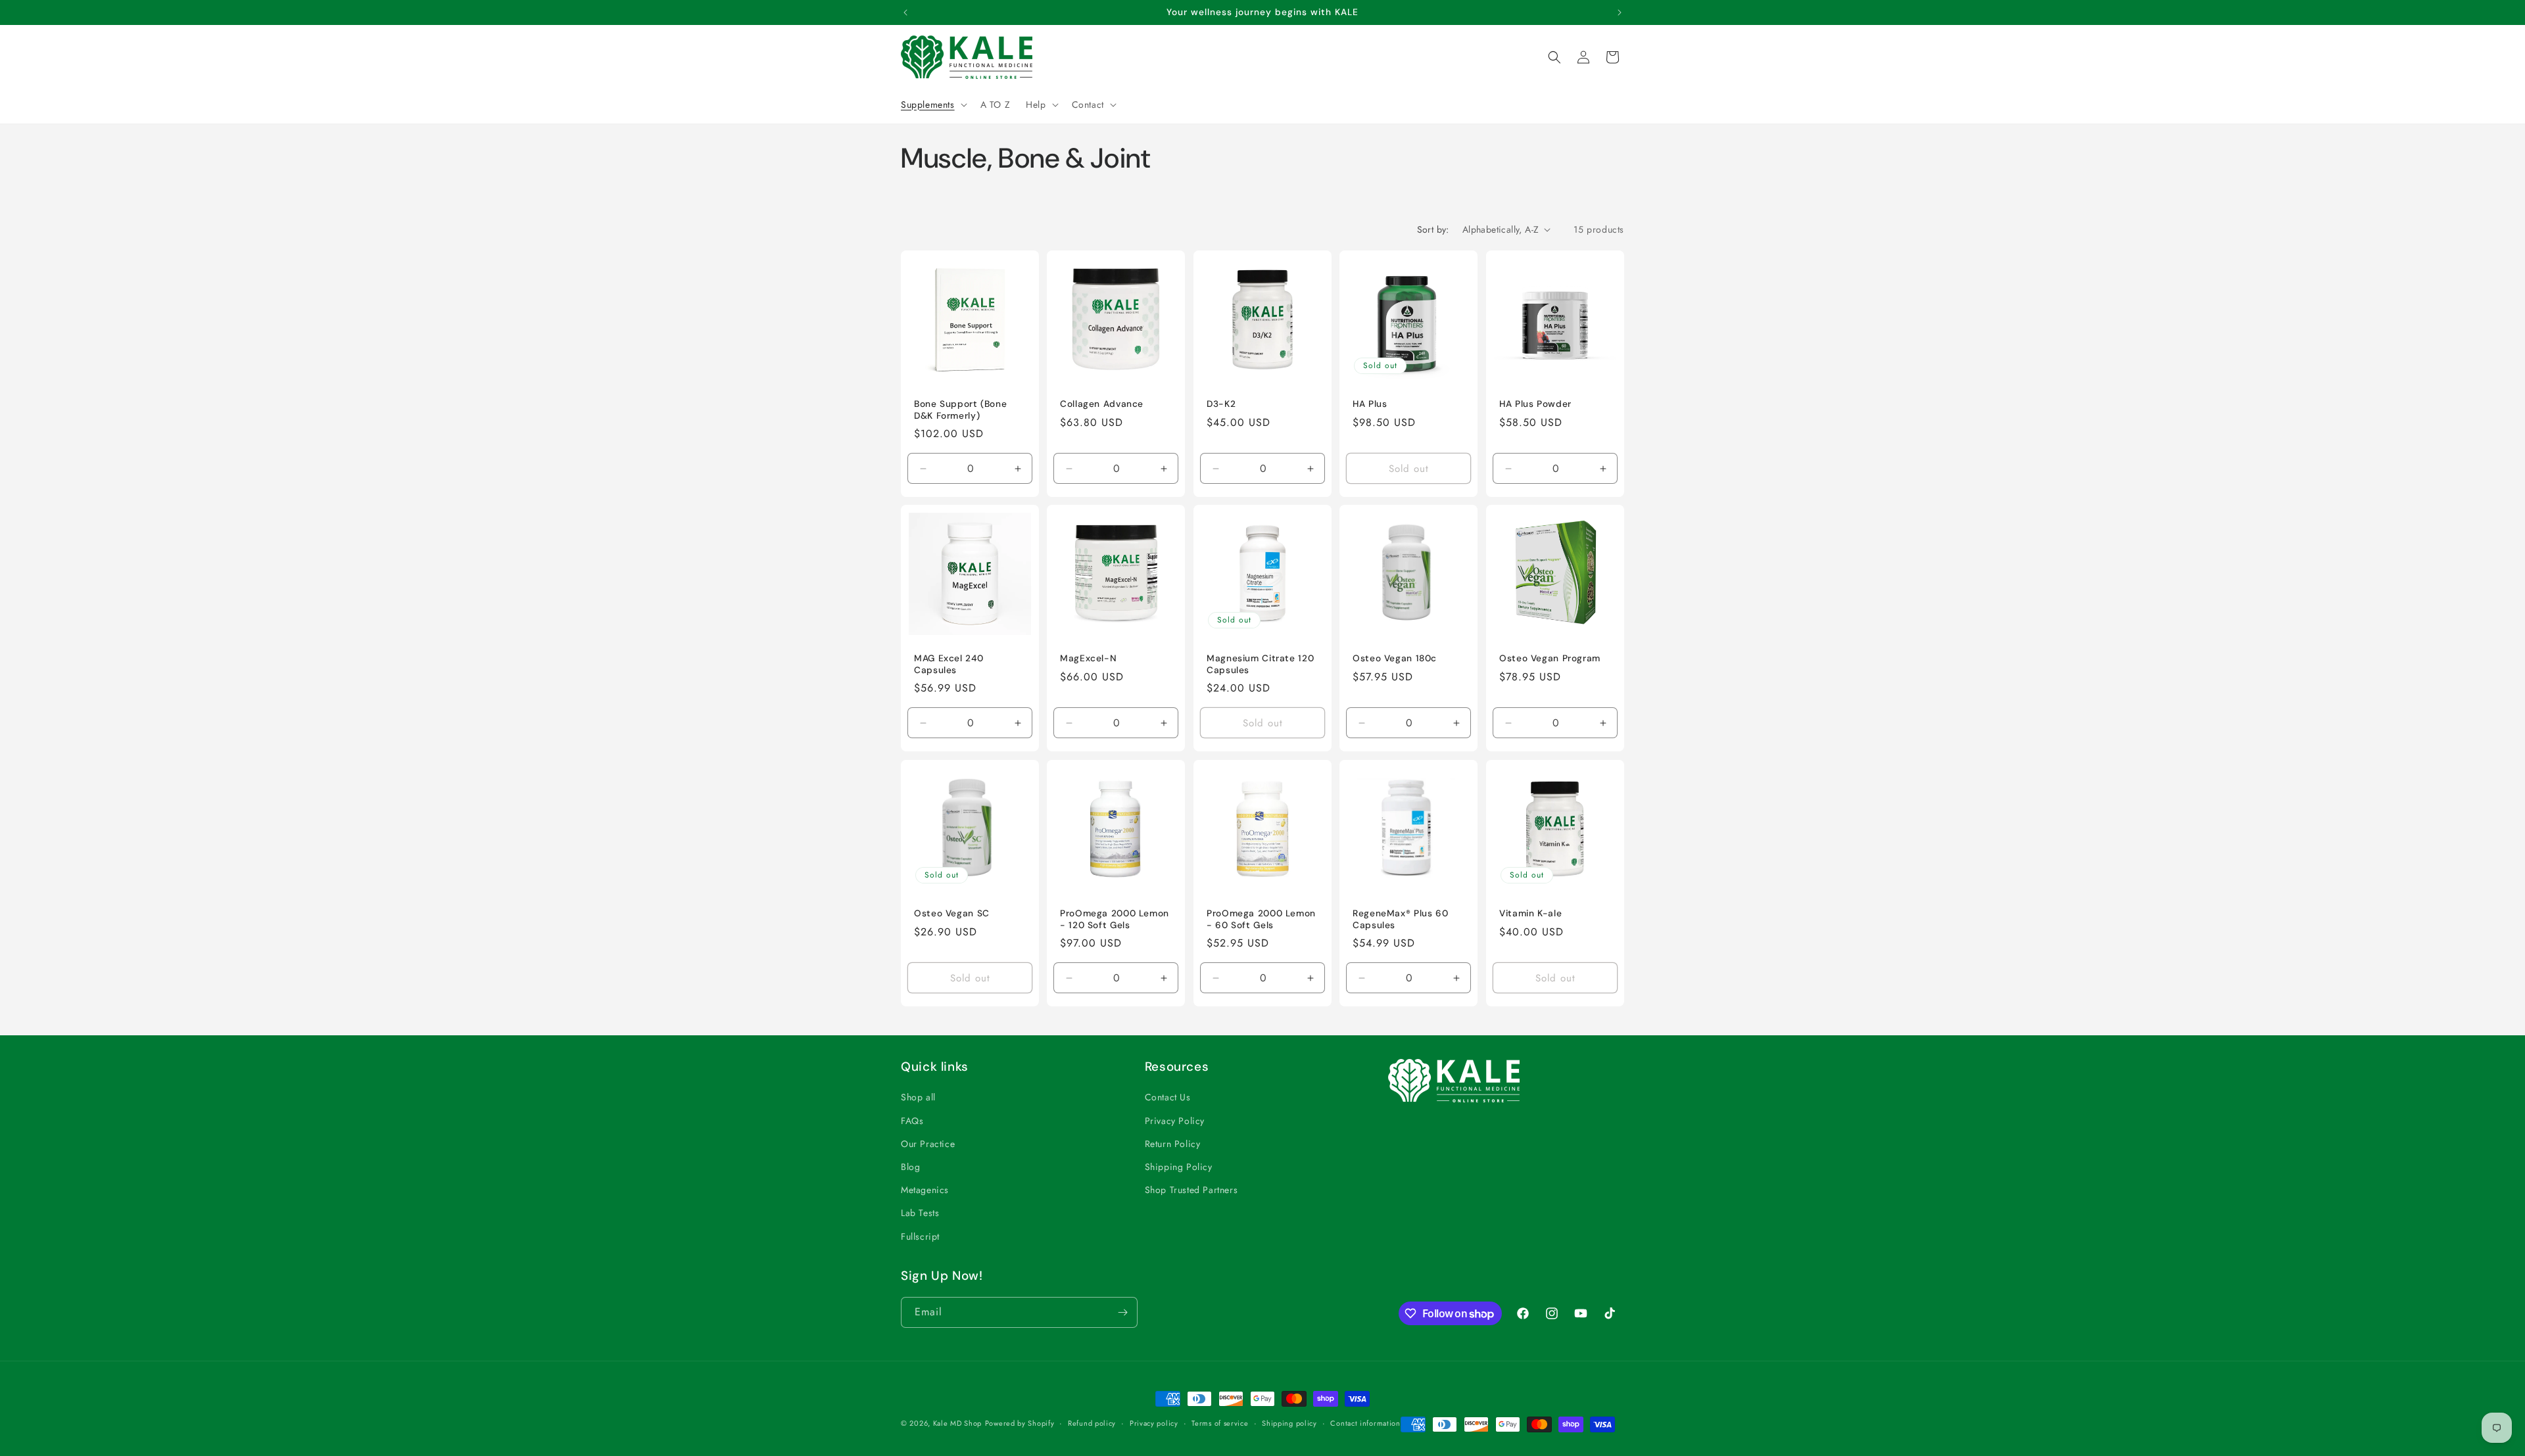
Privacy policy (1154, 1423)
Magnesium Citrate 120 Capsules (1260, 665)
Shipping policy (1289, 1423)
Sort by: (1433, 229)
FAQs (912, 1121)
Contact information (1365, 1423)
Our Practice (928, 1144)
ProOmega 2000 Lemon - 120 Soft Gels (1115, 919)
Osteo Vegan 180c (1395, 659)
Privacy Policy (1175, 1121)
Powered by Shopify (1020, 1423)
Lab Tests (920, 1213)
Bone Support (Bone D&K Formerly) (960, 410)
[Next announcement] (1620, 12)
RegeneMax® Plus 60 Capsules (1400, 919)
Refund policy (1092, 1423)
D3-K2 (1221, 404)
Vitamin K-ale (1530, 913)
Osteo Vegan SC (952, 913)
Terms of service (1220, 1423)
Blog (910, 1167)
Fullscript (920, 1236)
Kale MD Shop (957, 1423)
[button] (933, 105)
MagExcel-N (1088, 659)
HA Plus (1370, 404)
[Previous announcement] (905, 12)
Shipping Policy (1179, 1167)
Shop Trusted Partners (1191, 1190)
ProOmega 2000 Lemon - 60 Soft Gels (1261, 919)
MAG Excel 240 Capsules (949, 665)
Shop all (918, 1097)
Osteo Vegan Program (1550, 659)
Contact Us (1168, 1097)
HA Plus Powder (1535, 404)
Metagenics (925, 1190)
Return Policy (1173, 1144)
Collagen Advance (1102, 404)
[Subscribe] (1122, 1312)
